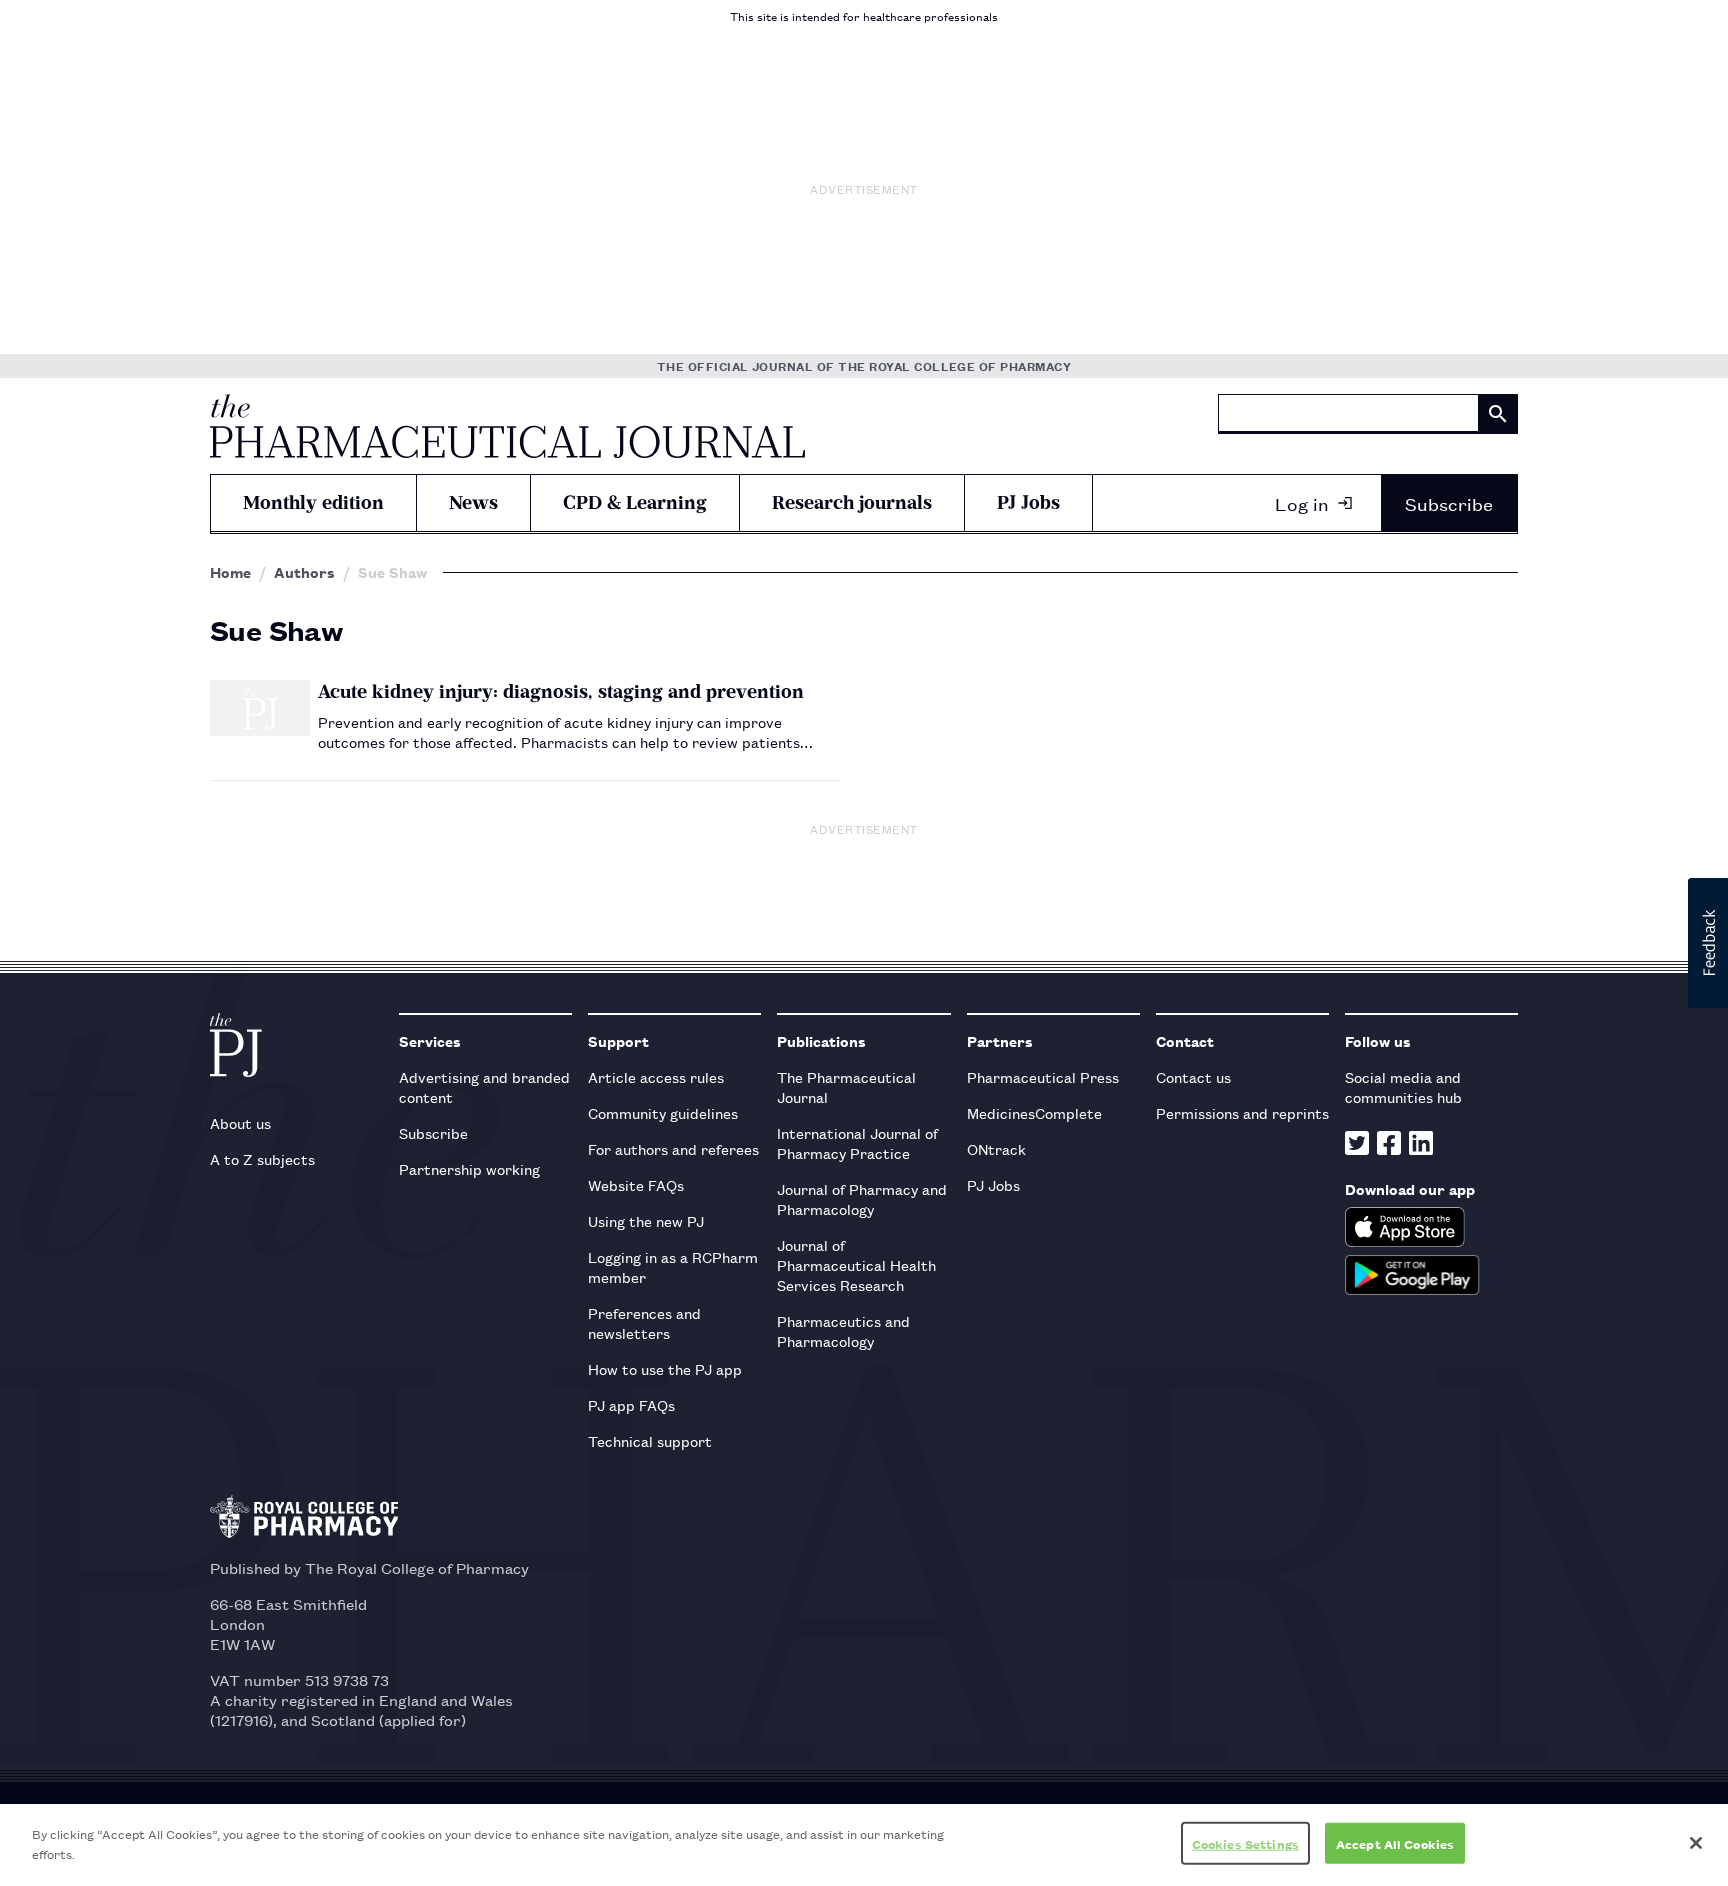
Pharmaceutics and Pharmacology (843, 1330)
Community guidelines (663, 1112)
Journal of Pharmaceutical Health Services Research (856, 1264)
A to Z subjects (262, 1158)
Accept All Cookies (1395, 1843)
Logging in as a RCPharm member (673, 1266)
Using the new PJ (646, 1220)
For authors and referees (673, 1148)
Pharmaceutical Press (1043, 1076)
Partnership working (469, 1168)
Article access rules (656, 1076)
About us (240, 1122)
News (473, 502)
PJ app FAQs (631, 1404)
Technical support (650, 1440)
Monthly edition (313, 502)
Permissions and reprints (1242, 1112)
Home (230, 572)
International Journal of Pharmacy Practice (857, 1142)
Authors (304, 572)
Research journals (852, 502)
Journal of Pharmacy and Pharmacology (862, 1198)
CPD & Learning (635, 502)
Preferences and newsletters (644, 1322)
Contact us (1193, 1076)
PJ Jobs (1028, 502)
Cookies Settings (1245, 1843)
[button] (1708, 943)
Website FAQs (636, 1184)
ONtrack (996, 1148)
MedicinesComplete (1034, 1112)
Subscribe (1449, 503)
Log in (1302, 503)
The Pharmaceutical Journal (846, 1086)
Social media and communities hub (1403, 1086)
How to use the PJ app (665, 1368)
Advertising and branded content (484, 1086)
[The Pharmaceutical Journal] (507, 426)
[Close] (1696, 1843)
